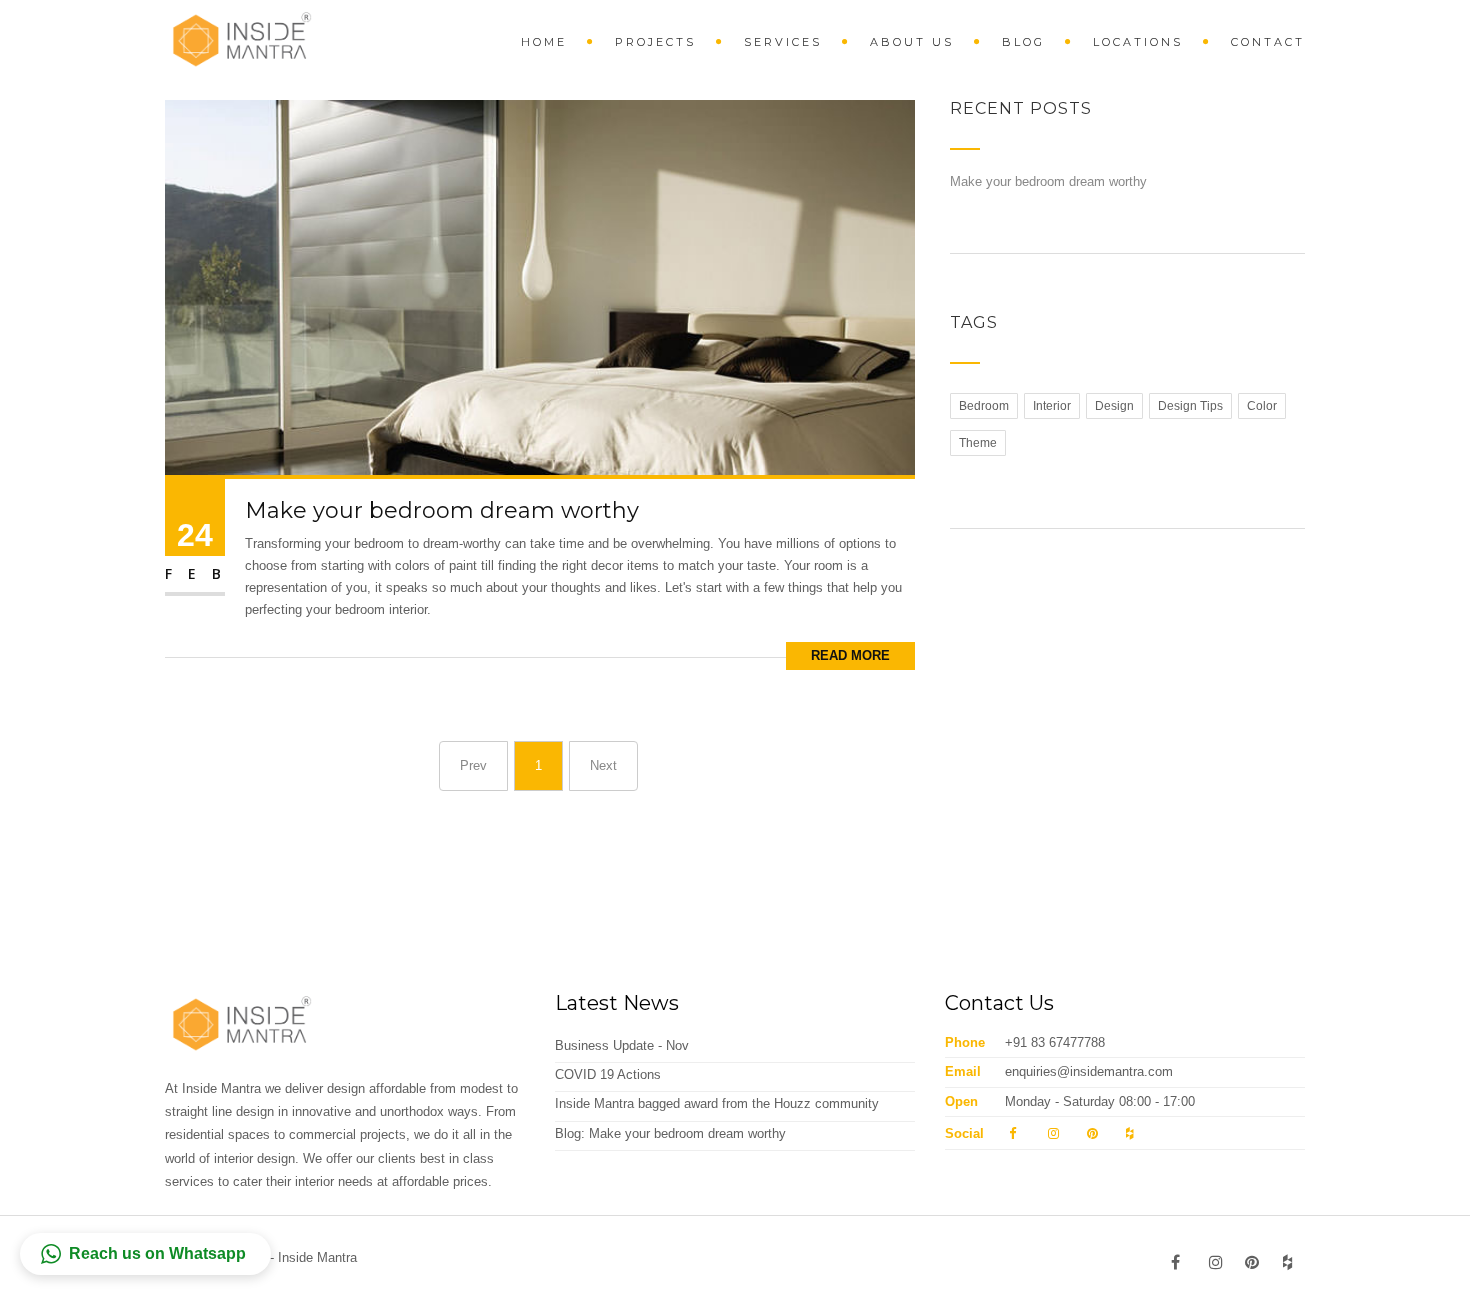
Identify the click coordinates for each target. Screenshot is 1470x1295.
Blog (1023, 42)
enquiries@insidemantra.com (1089, 1071)
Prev (473, 765)
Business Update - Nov (622, 1045)
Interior (1052, 406)
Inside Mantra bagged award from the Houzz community (717, 1103)
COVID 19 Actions (608, 1074)
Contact (1268, 42)
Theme (978, 443)
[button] (145, 1254)
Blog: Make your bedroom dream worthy (670, 1133)
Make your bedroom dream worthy (442, 510)
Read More (850, 655)
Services (783, 42)
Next (603, 765)
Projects (655, 42)
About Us (912, 42)
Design (1114, 406)
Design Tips (1190, 406)
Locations (1138, 42)
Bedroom (984, 406)
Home (544, 42)
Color (1262, 406)
